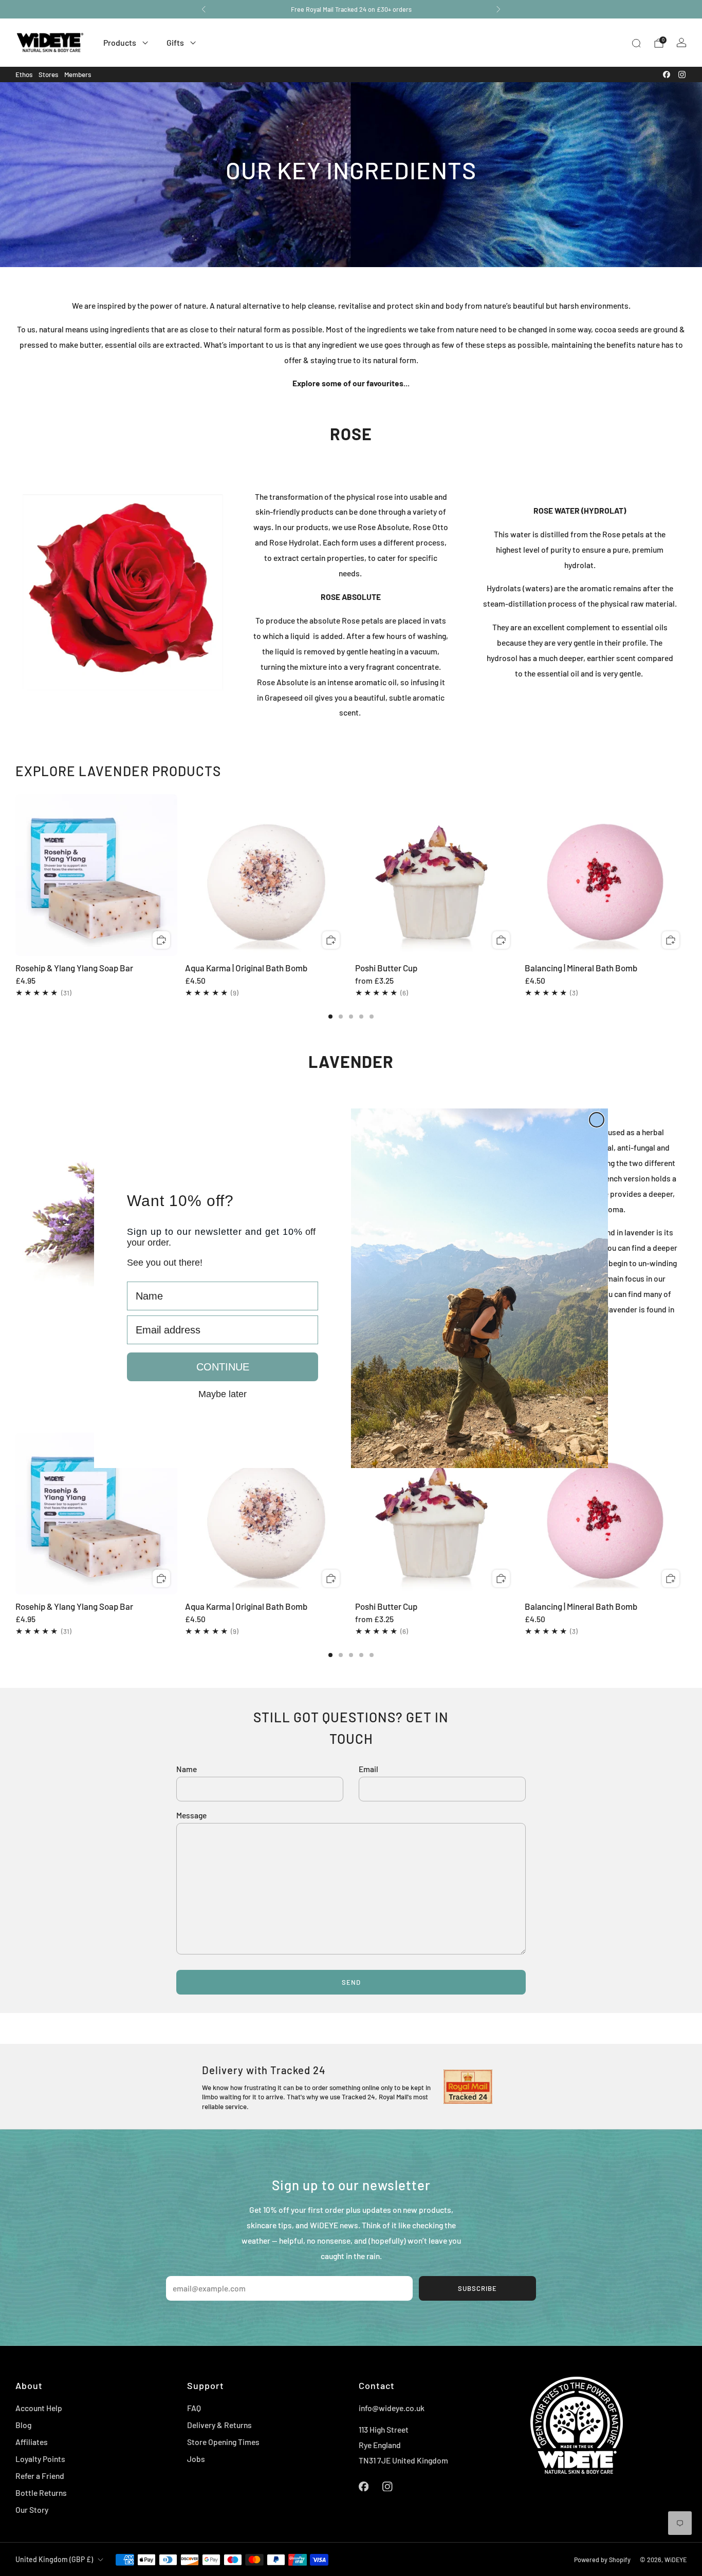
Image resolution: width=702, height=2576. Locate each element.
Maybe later (223, 1394)
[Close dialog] (597, 1120)
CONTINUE (223, 1367)
